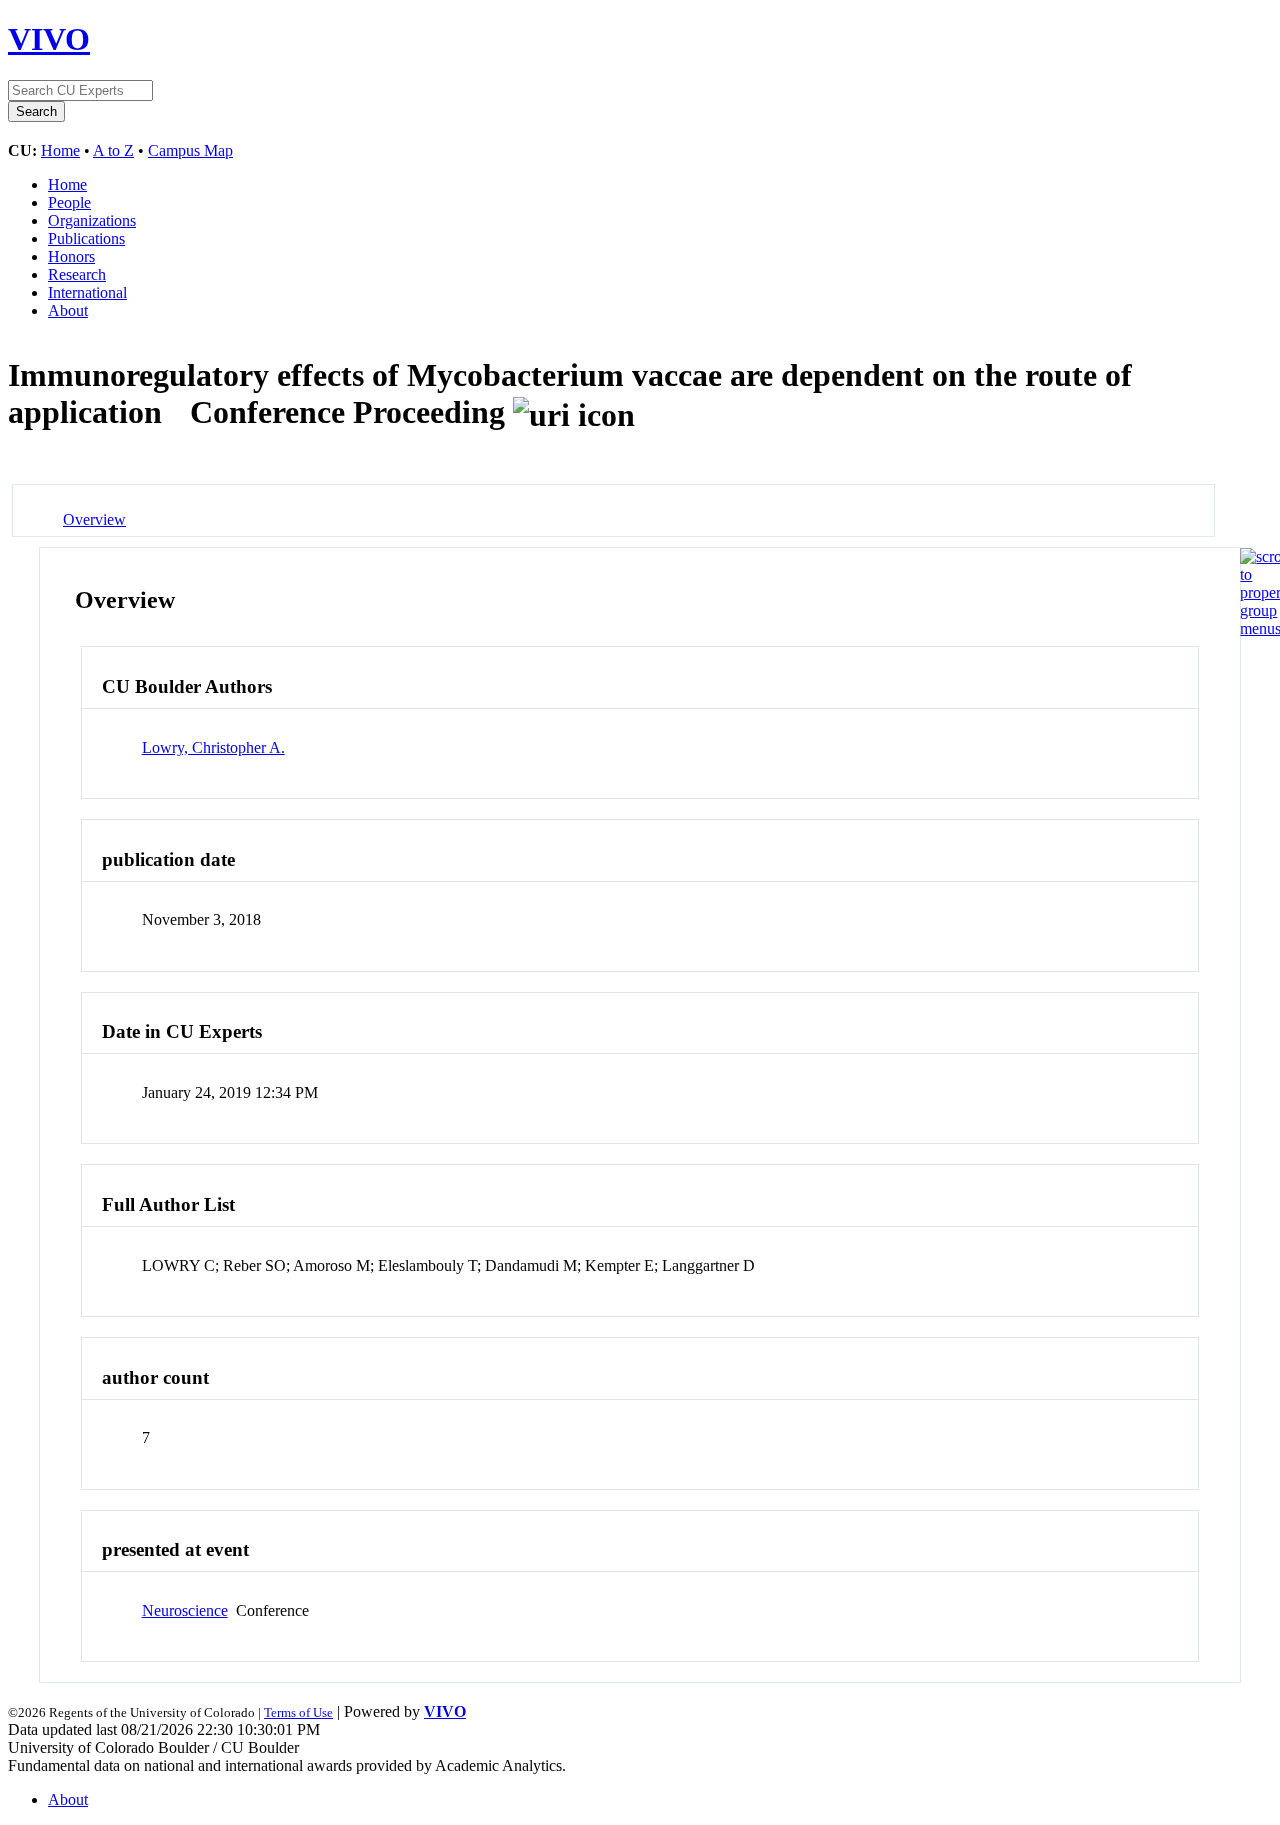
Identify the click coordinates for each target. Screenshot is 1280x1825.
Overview (94, 519)
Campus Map (190, 150)
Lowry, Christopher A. (213, 747)
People (69, 202)
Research (77, 274)
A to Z (113, 150)
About (68, 310)
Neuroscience (185, 1610)
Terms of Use (298, 1712)
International (87, 292)
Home (60, 150)
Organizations (92, 220)
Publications (86, 238)
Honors (71, 256)
